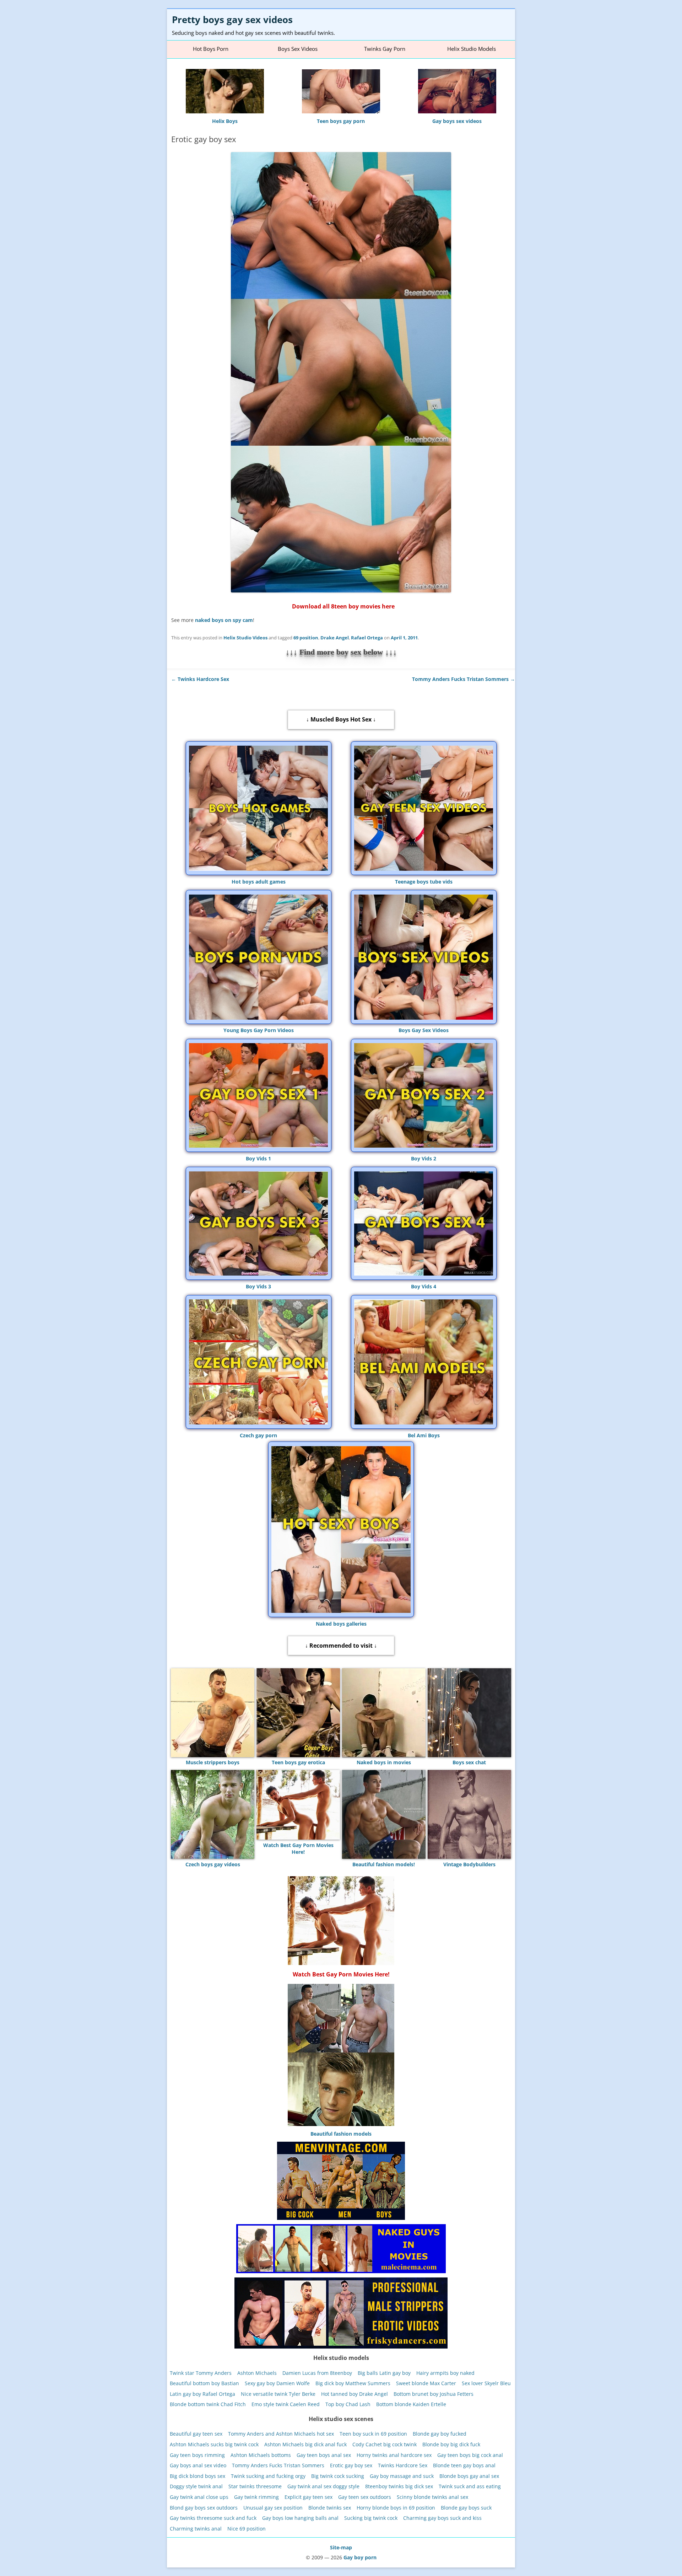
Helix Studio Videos (245, 638)
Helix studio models (472, 49)
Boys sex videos (298, 49)
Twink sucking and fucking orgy (268, 2476)
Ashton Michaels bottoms (261, 2455)
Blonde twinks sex (330, 2507)
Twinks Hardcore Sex (200, 679)
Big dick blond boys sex (197, 2476)
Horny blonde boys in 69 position (396, 2507)
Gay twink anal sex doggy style (323, 2486)
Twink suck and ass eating (470, 2486)
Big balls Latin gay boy (384, 2373)
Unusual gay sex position (273, 2507)
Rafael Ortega (367, 638)
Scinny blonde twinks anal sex (432, 2497)
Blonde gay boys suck (466, 2507)
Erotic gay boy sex (351, 2465)
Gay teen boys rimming (197, 2455)
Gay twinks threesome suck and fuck (213, 2518)
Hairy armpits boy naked (445, 2373)
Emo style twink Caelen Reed (286, 2404)
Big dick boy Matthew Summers (353, 2383)
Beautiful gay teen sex (196, 2434)
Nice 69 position (247, 2529)
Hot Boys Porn (211, 49)
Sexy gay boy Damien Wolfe (277, 2383)
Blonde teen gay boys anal (464, 2465)
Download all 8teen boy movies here (343, 606)
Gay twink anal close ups (199, 2497)
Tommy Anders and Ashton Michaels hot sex (281, 2434)
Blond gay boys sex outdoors (204, 2507)
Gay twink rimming (256, 2497)
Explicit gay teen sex (308, 2497)
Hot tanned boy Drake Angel (354, 2393)
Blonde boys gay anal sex (469, 2476)
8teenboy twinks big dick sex (399, 2486)
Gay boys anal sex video (198, 2465)
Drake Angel (335, 638)
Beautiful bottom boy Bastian (204, 2383)
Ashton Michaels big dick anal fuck (305, 2444)
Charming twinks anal (196, 2529)
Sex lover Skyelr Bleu (486, 2383)
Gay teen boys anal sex (324, 2455)
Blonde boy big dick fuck (451, 2444)
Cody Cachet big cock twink (385, 2444)
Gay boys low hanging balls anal (300, 2518)
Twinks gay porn (385, 49)
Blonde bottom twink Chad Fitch (208, 2404)
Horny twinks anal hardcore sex (394, 2455)
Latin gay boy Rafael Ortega (202, 2393)
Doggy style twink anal (196, 2486)
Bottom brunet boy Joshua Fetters (434, 2393)
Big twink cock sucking (338, 2476)
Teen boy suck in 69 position (373, 2434)
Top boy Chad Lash (348, 2404)
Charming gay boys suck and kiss (442, 2518)
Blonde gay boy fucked (440, 2434)
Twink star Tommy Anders (201, 2373)
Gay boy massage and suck (402, 2476)
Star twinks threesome (255, 2486)
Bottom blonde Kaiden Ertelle (411, 2404)
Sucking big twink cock (371, 2518)
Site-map (341, 2547)
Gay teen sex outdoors (365, 2497)
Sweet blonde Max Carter (426, 2383)
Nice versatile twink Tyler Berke (278, 2393)
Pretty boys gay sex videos (232, 20)
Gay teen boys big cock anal (470, 2455)
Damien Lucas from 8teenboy (317, 2373)
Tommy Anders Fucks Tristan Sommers (464, 679)
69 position (306, 638)
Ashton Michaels (257, 2373)
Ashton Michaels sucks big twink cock (214, 2444)
